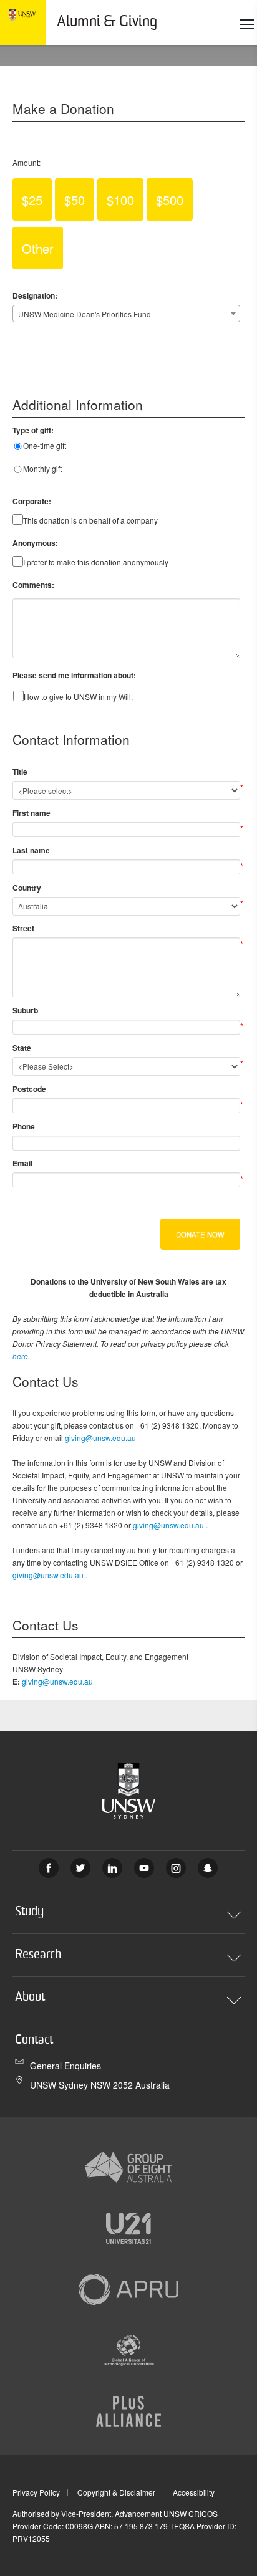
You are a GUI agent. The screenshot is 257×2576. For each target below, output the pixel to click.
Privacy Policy (36, 2492)
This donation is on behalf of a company (90, 520)
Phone (24, 1126)
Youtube (144, 1868)
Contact (34, 2041)
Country (27, 888)
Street (23, 928)
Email (22, 1163)
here (20, 1356)
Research (38, 1955)
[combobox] (126, 314)
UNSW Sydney (208, 1868)
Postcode (29, 1089)
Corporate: (32, 501)
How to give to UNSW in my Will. (78, 697)
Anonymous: (35, 543)
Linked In (112, 1868)
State (22, 1048)
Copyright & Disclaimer (116, 2492)
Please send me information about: (74, 675)
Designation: (35, 295)
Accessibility (194, 2492)
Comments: (33, 585)
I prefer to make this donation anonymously (96, 562)
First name (32, 813)
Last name (31, 850)
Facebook (49, 1868)
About (30, 1998)
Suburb (25, 1010)
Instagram (176, 1868)
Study (29, 1912)
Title (20, 772)
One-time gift (45, 445)
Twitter (80, 1868)
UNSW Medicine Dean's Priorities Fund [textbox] (85, 314)
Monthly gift (42, 468)
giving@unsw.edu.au (100, 1438)
